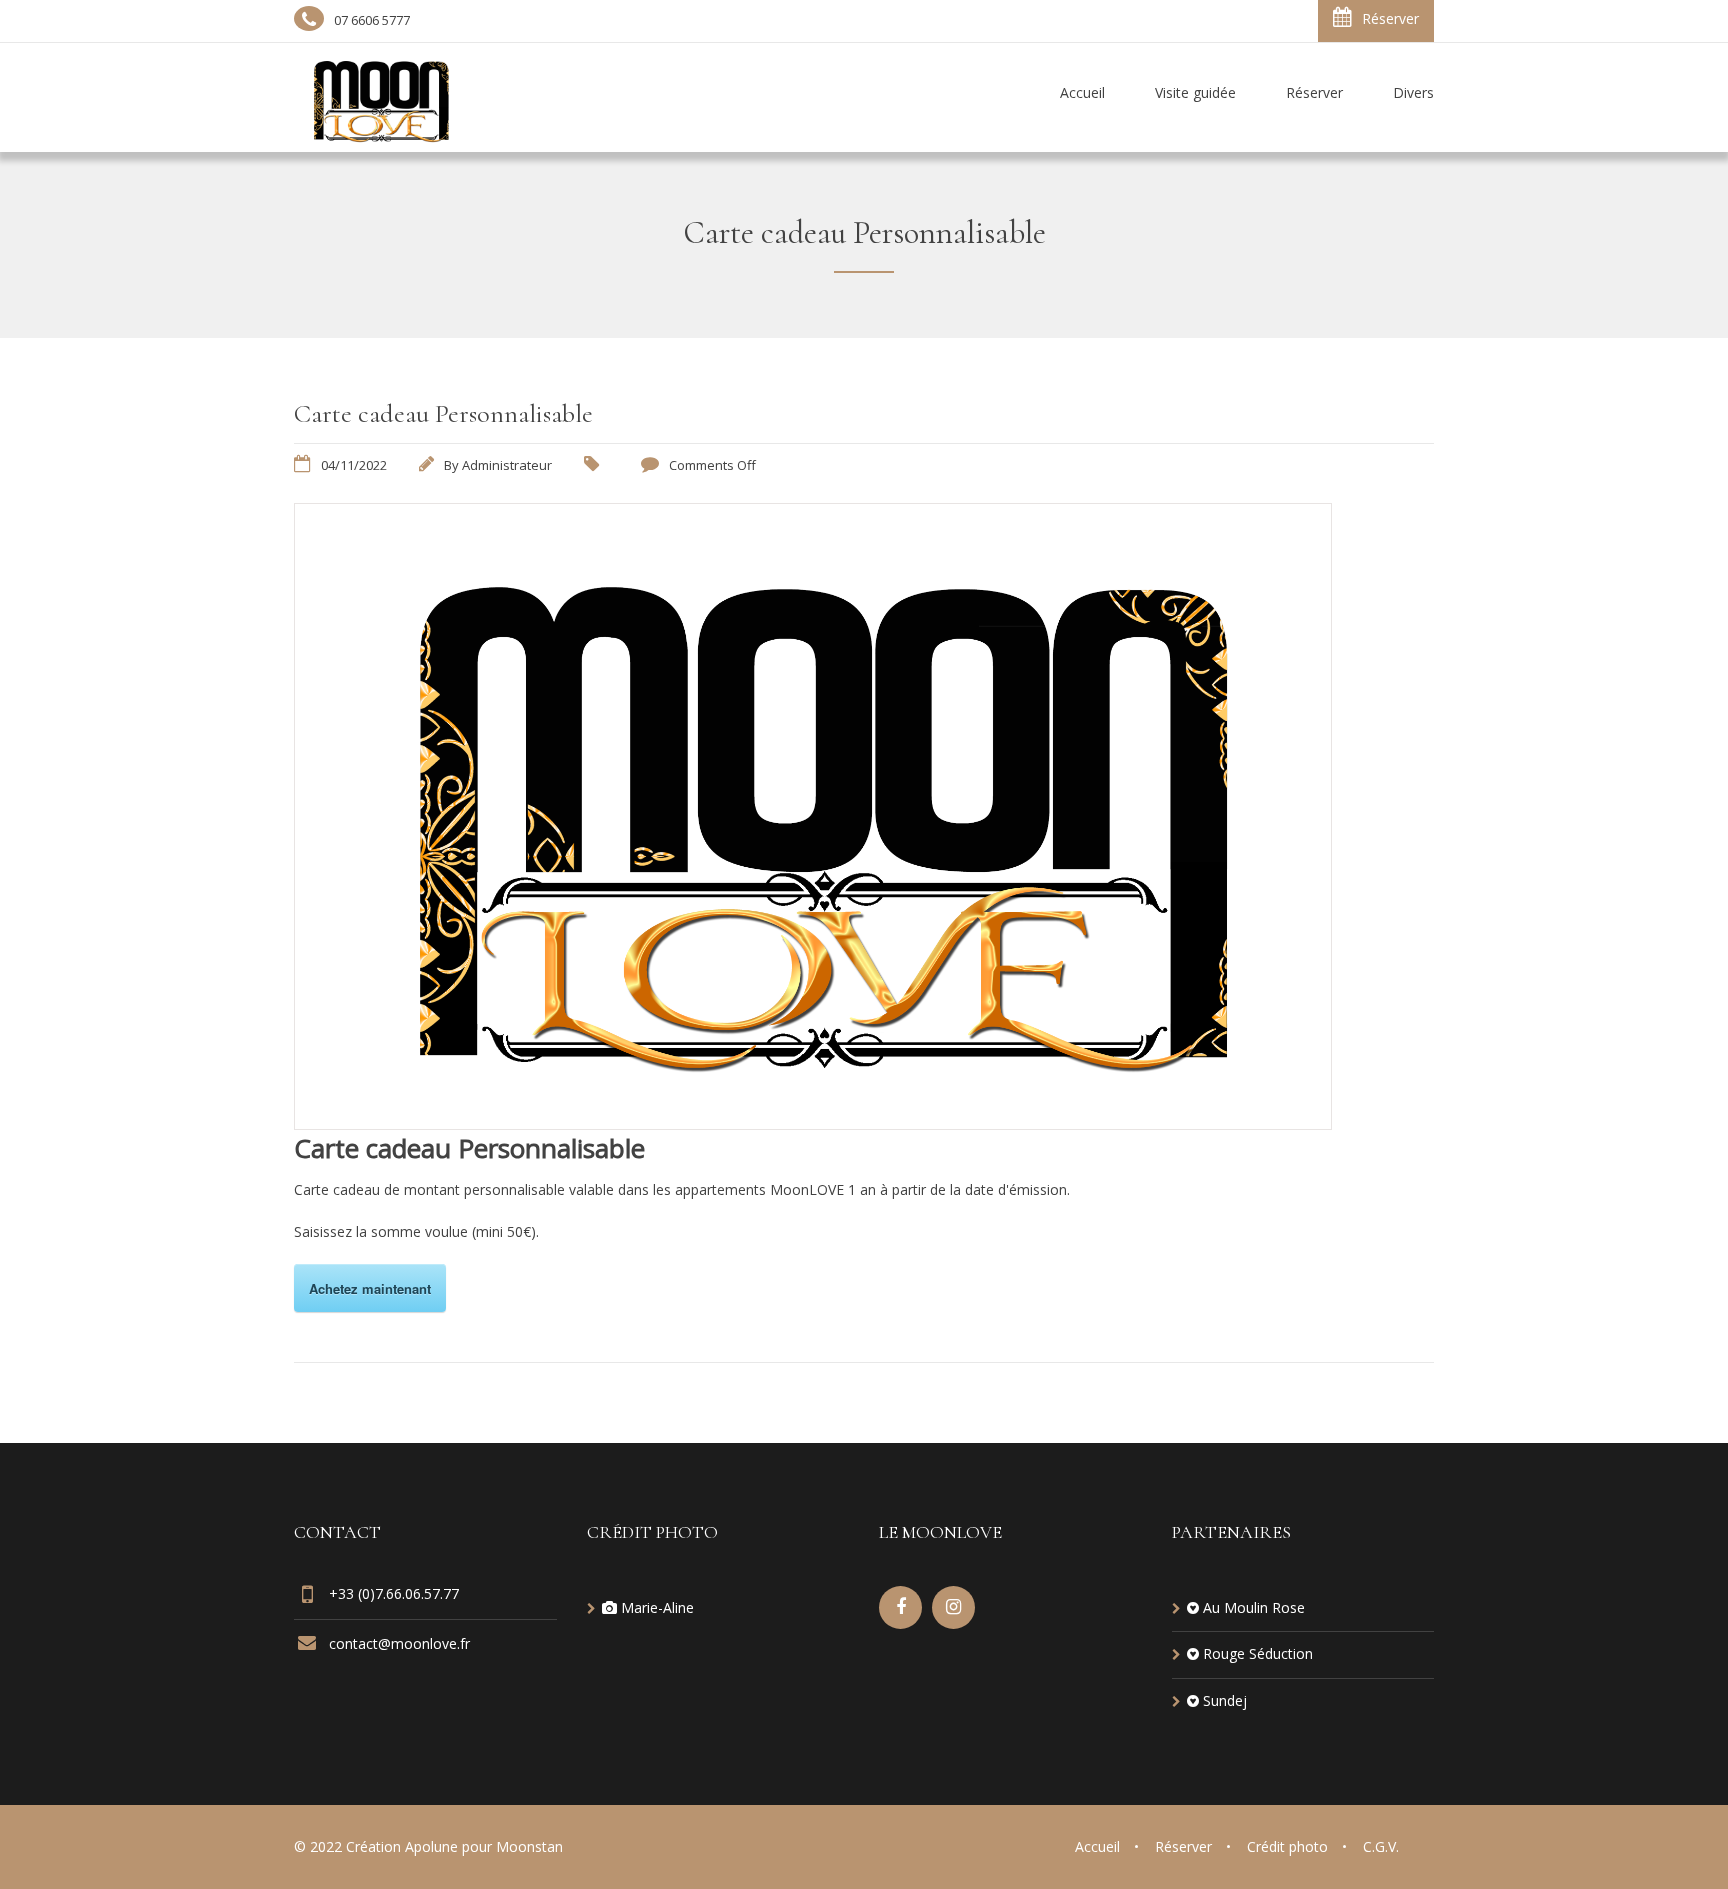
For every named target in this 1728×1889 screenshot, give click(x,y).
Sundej (1225, 1700)
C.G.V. (1381, 1846)
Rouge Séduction (1258, 1653)
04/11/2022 (354, 465)
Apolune (431, 1846)
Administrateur (507, 465)
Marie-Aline (657, 1607)
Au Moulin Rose (1254, 1607)
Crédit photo (1287, 1846)
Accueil (1097, 1846)
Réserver (1390, 18)
